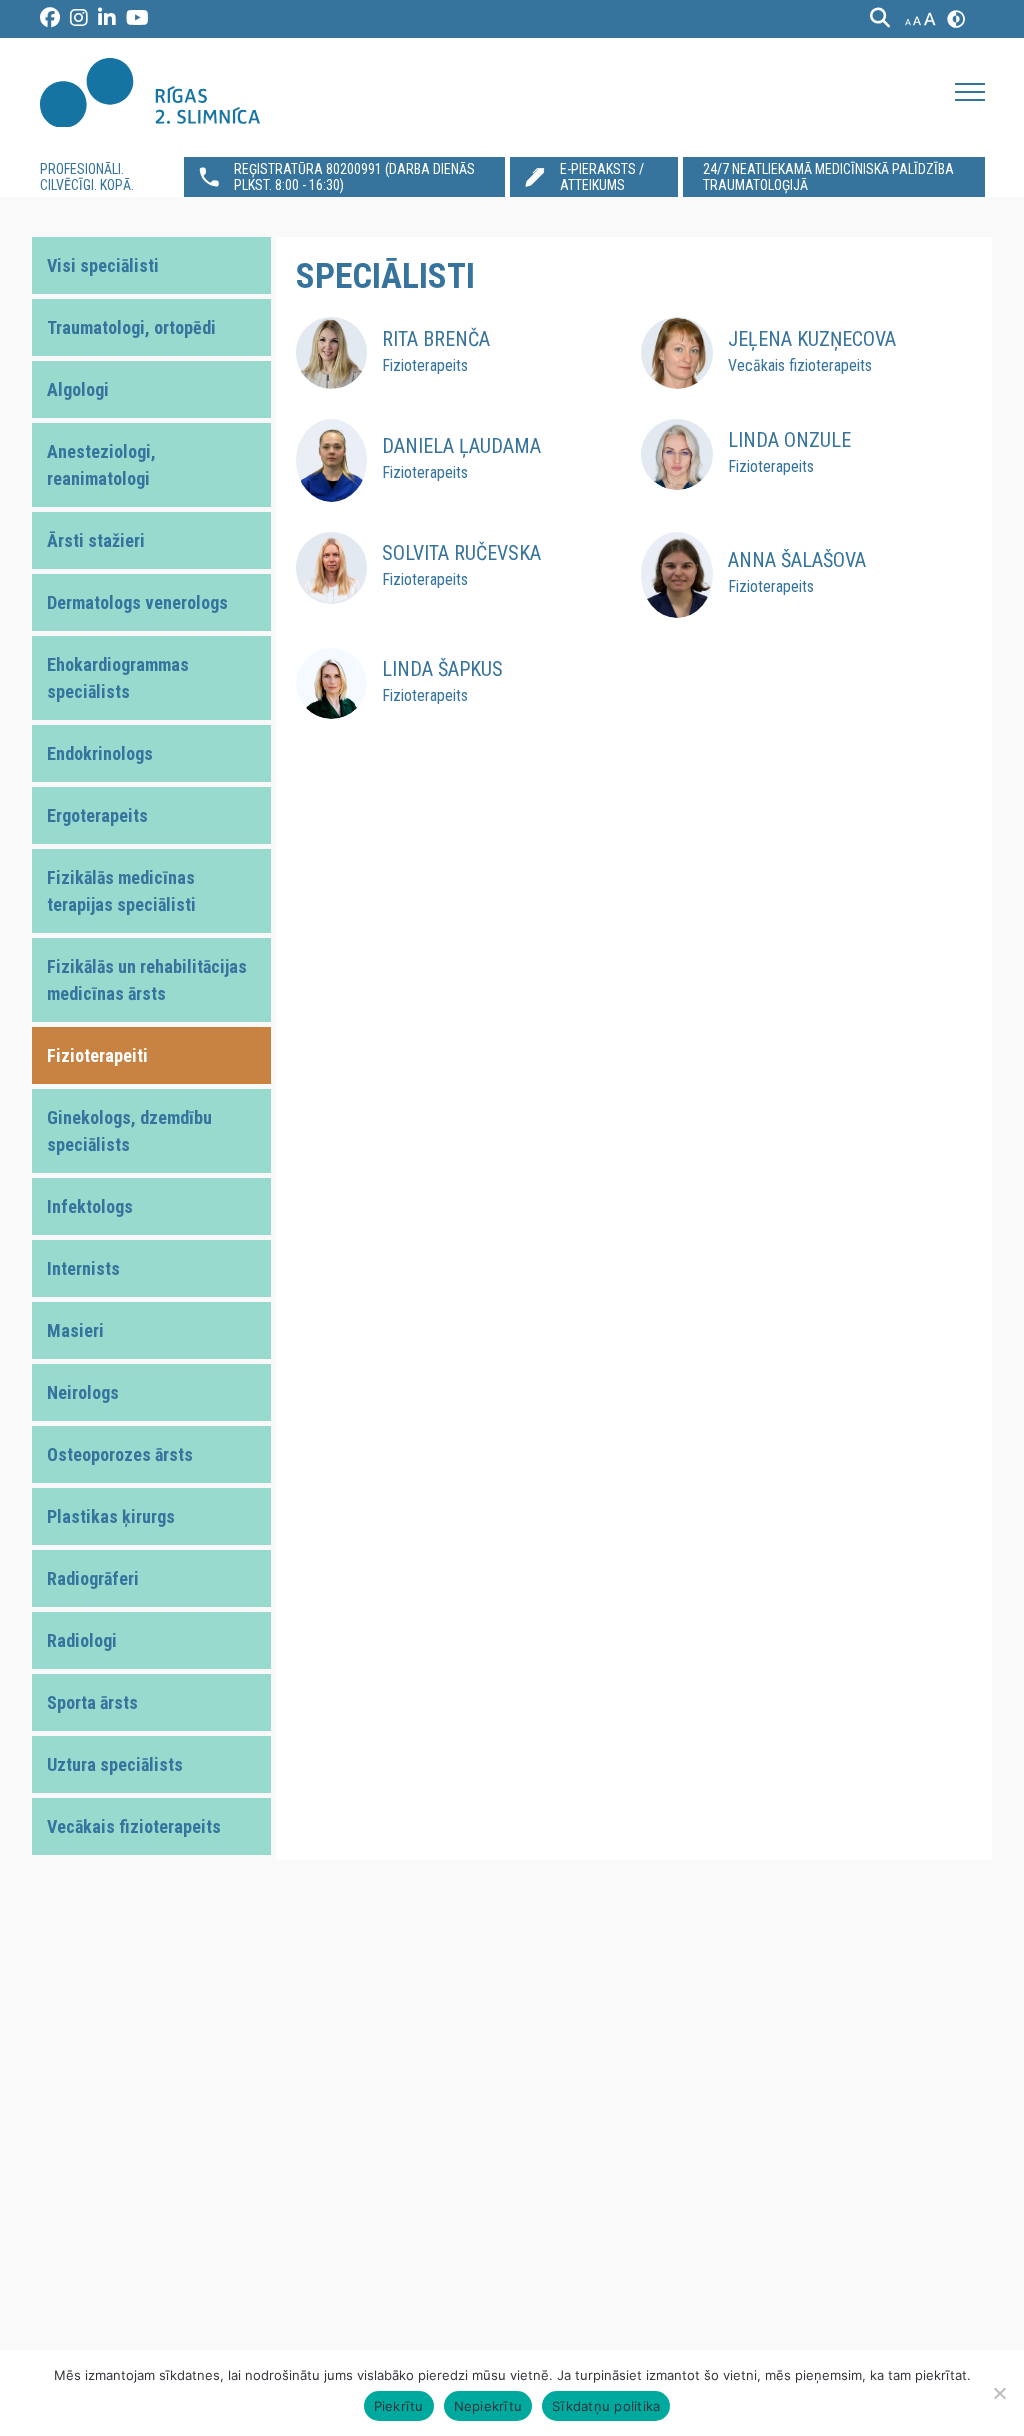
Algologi (78, 389)
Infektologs (90, 1206)
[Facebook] (50, 18)
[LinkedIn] (107, 18)
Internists (83, 1268)
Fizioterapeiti (97, 1055)
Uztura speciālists (115, 1764)
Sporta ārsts (92, 1702)
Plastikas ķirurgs (111, 1516)
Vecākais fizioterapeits (134, 1826)
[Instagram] (79, 18)
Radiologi (82, 1640)
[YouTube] (137, 18)
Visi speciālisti (103, 265)
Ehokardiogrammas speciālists (118, 678)
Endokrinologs (100, 753)
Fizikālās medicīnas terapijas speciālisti (121, 891)
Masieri (75, 1330)
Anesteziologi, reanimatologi (101, 465)
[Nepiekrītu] (999, 2393)
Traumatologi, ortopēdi (131, 327)
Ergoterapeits (97, 815)
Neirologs (83, 1392)
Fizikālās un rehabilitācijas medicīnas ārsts (147, 980)
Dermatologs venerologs (137, 602)
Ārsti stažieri (96, 540)
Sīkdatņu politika (606, 2406)
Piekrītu (399, 2406)
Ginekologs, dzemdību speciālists (129, 1131)
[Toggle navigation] (970, 92)
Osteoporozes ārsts (120, 1454)
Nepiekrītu (488, 2406)
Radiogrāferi (93, 1578)
